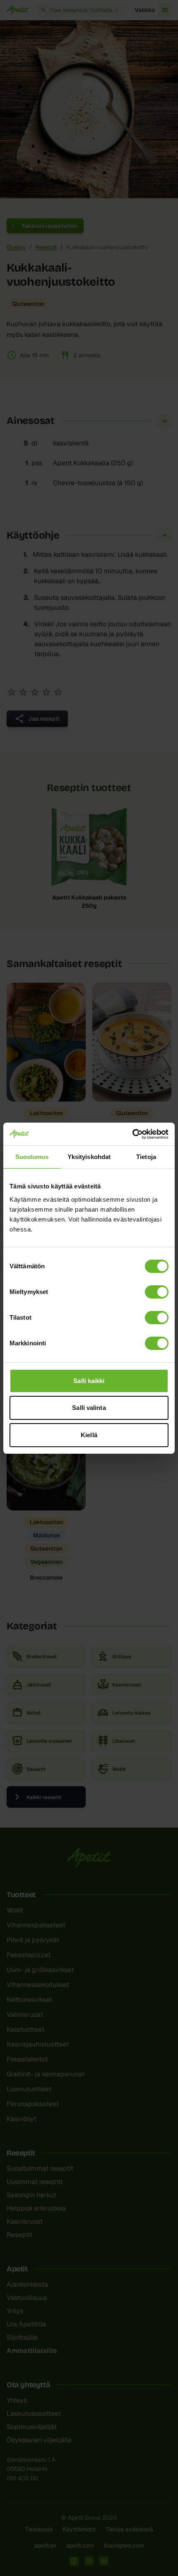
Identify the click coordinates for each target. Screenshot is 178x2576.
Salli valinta (89, 1408)
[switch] (157, 1292)
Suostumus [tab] (32, 1157)
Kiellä (89, 1435)
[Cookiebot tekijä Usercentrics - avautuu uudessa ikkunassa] (132, 1134)
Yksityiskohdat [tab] (89, 1157)
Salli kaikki (89, 1381)
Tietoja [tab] (146, 1157)
